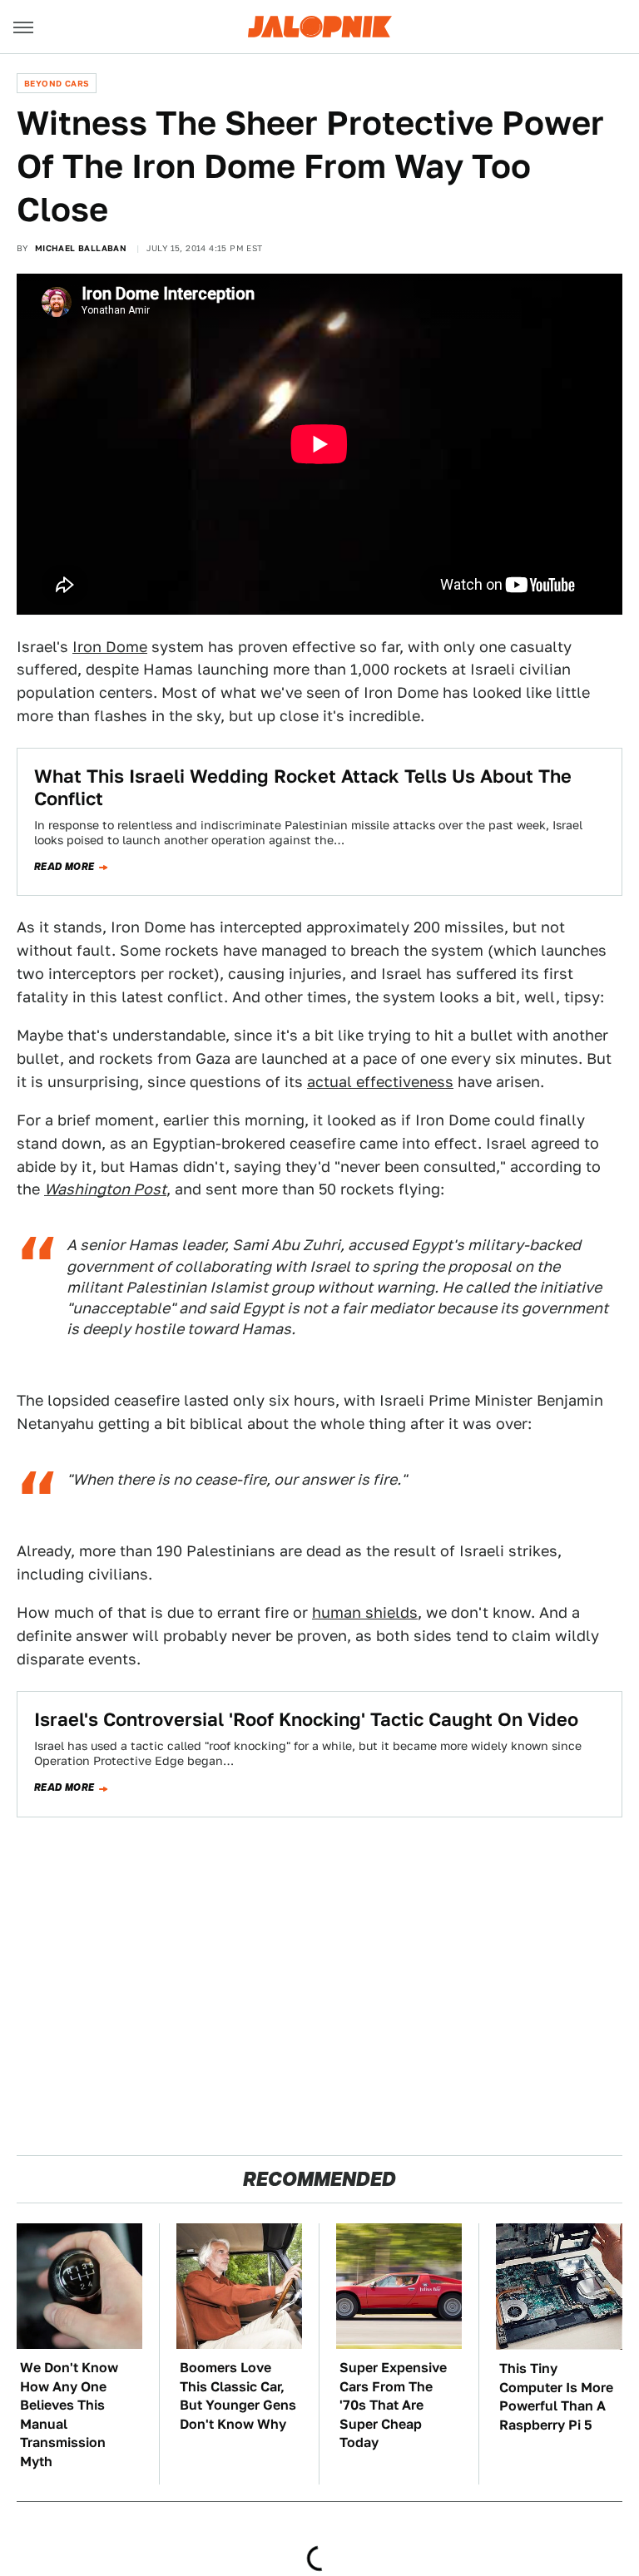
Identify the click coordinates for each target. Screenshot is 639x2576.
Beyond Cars (57, 83)
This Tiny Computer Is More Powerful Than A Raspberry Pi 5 (556, 2396)
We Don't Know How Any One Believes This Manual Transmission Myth (69, 2414)
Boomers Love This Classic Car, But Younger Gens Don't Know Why (238, 2396)
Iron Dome (110, 647)
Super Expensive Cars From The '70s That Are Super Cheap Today (393, 2405)
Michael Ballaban (81, 248)
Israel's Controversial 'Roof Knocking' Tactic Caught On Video (306, 1719)
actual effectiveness (380, 1082)
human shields (365, 1612)
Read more (64, 867)
